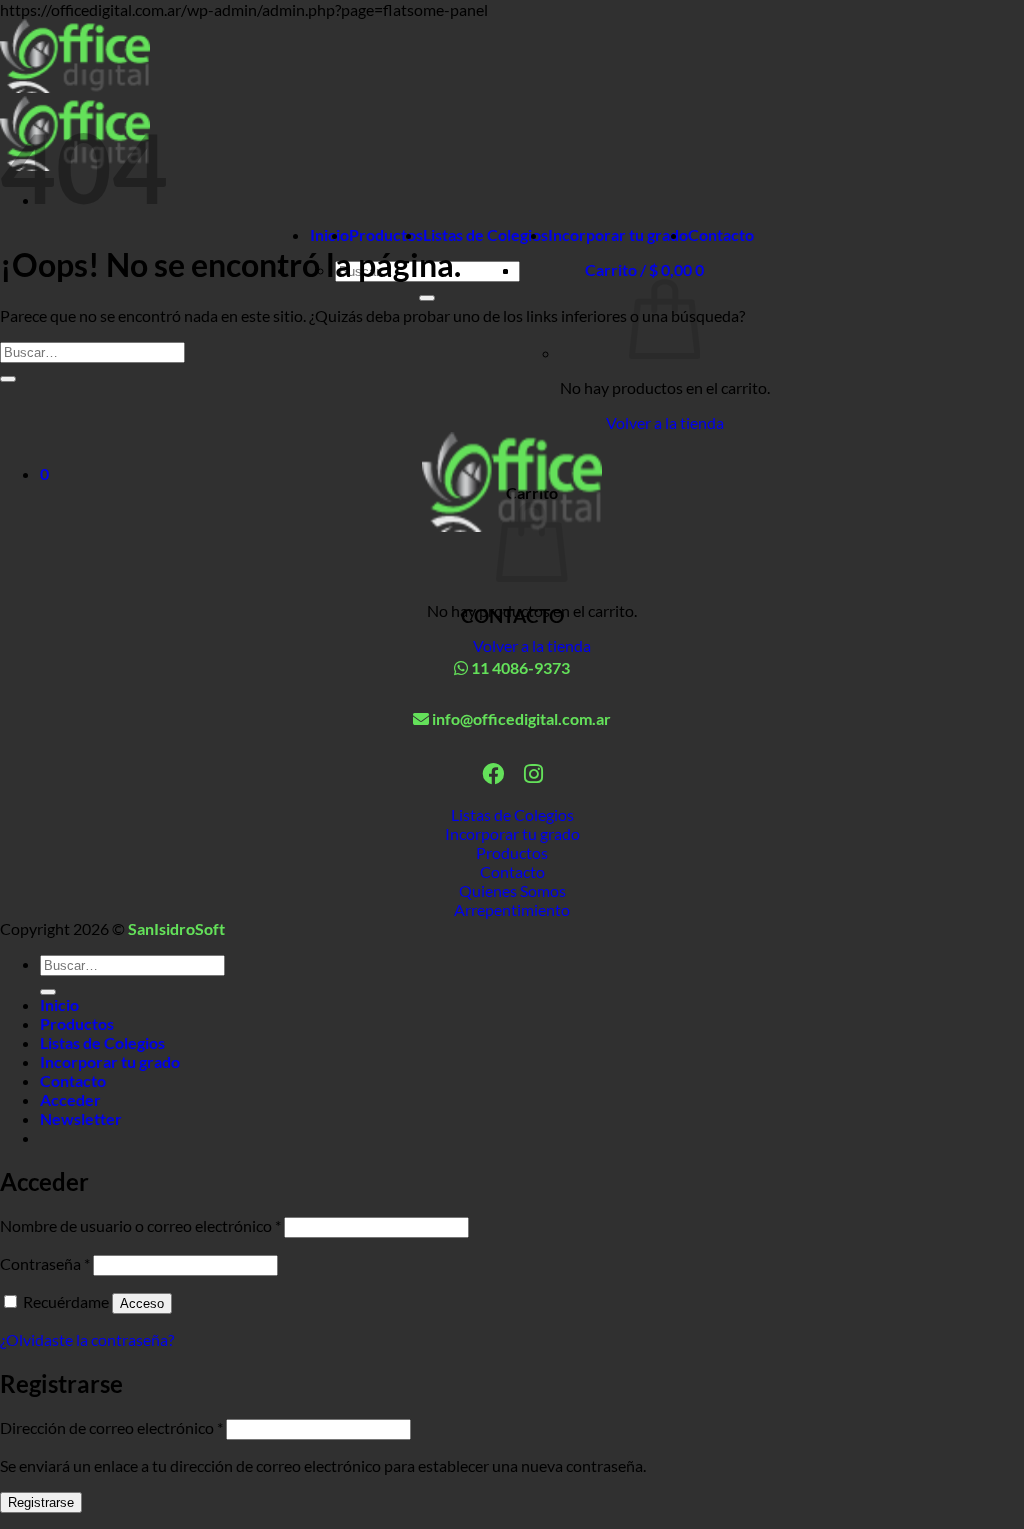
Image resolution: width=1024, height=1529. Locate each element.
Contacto (721, 234)
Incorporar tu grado (618, 234)
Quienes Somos (512, 890)
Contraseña (45, 1263)
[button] (644, 269)
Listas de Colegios (485, 234)
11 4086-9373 (519, 667)
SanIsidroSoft (176, 928)
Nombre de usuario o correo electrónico (140, 1225)
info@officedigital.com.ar (520, 718)
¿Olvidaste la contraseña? (87, 1339)
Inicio (329, 234)
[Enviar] (427, 298)
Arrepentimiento (512, 909)
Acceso (142, 1303)
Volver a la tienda (665, 422)
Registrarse (41, 1502)
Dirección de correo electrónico (111, 1427)
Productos (386, 234)
